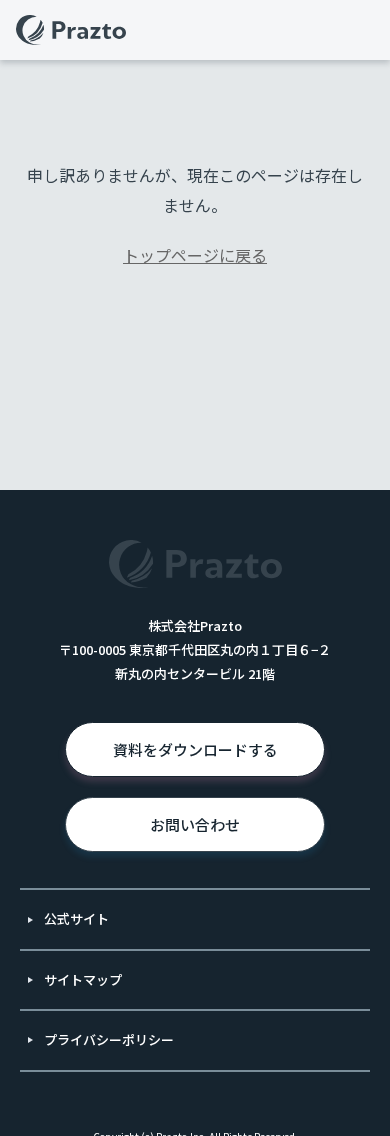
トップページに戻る (195, 255)
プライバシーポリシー (109, 1039)
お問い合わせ (195, 824)
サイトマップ (83, 979)
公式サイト (76, 918)
